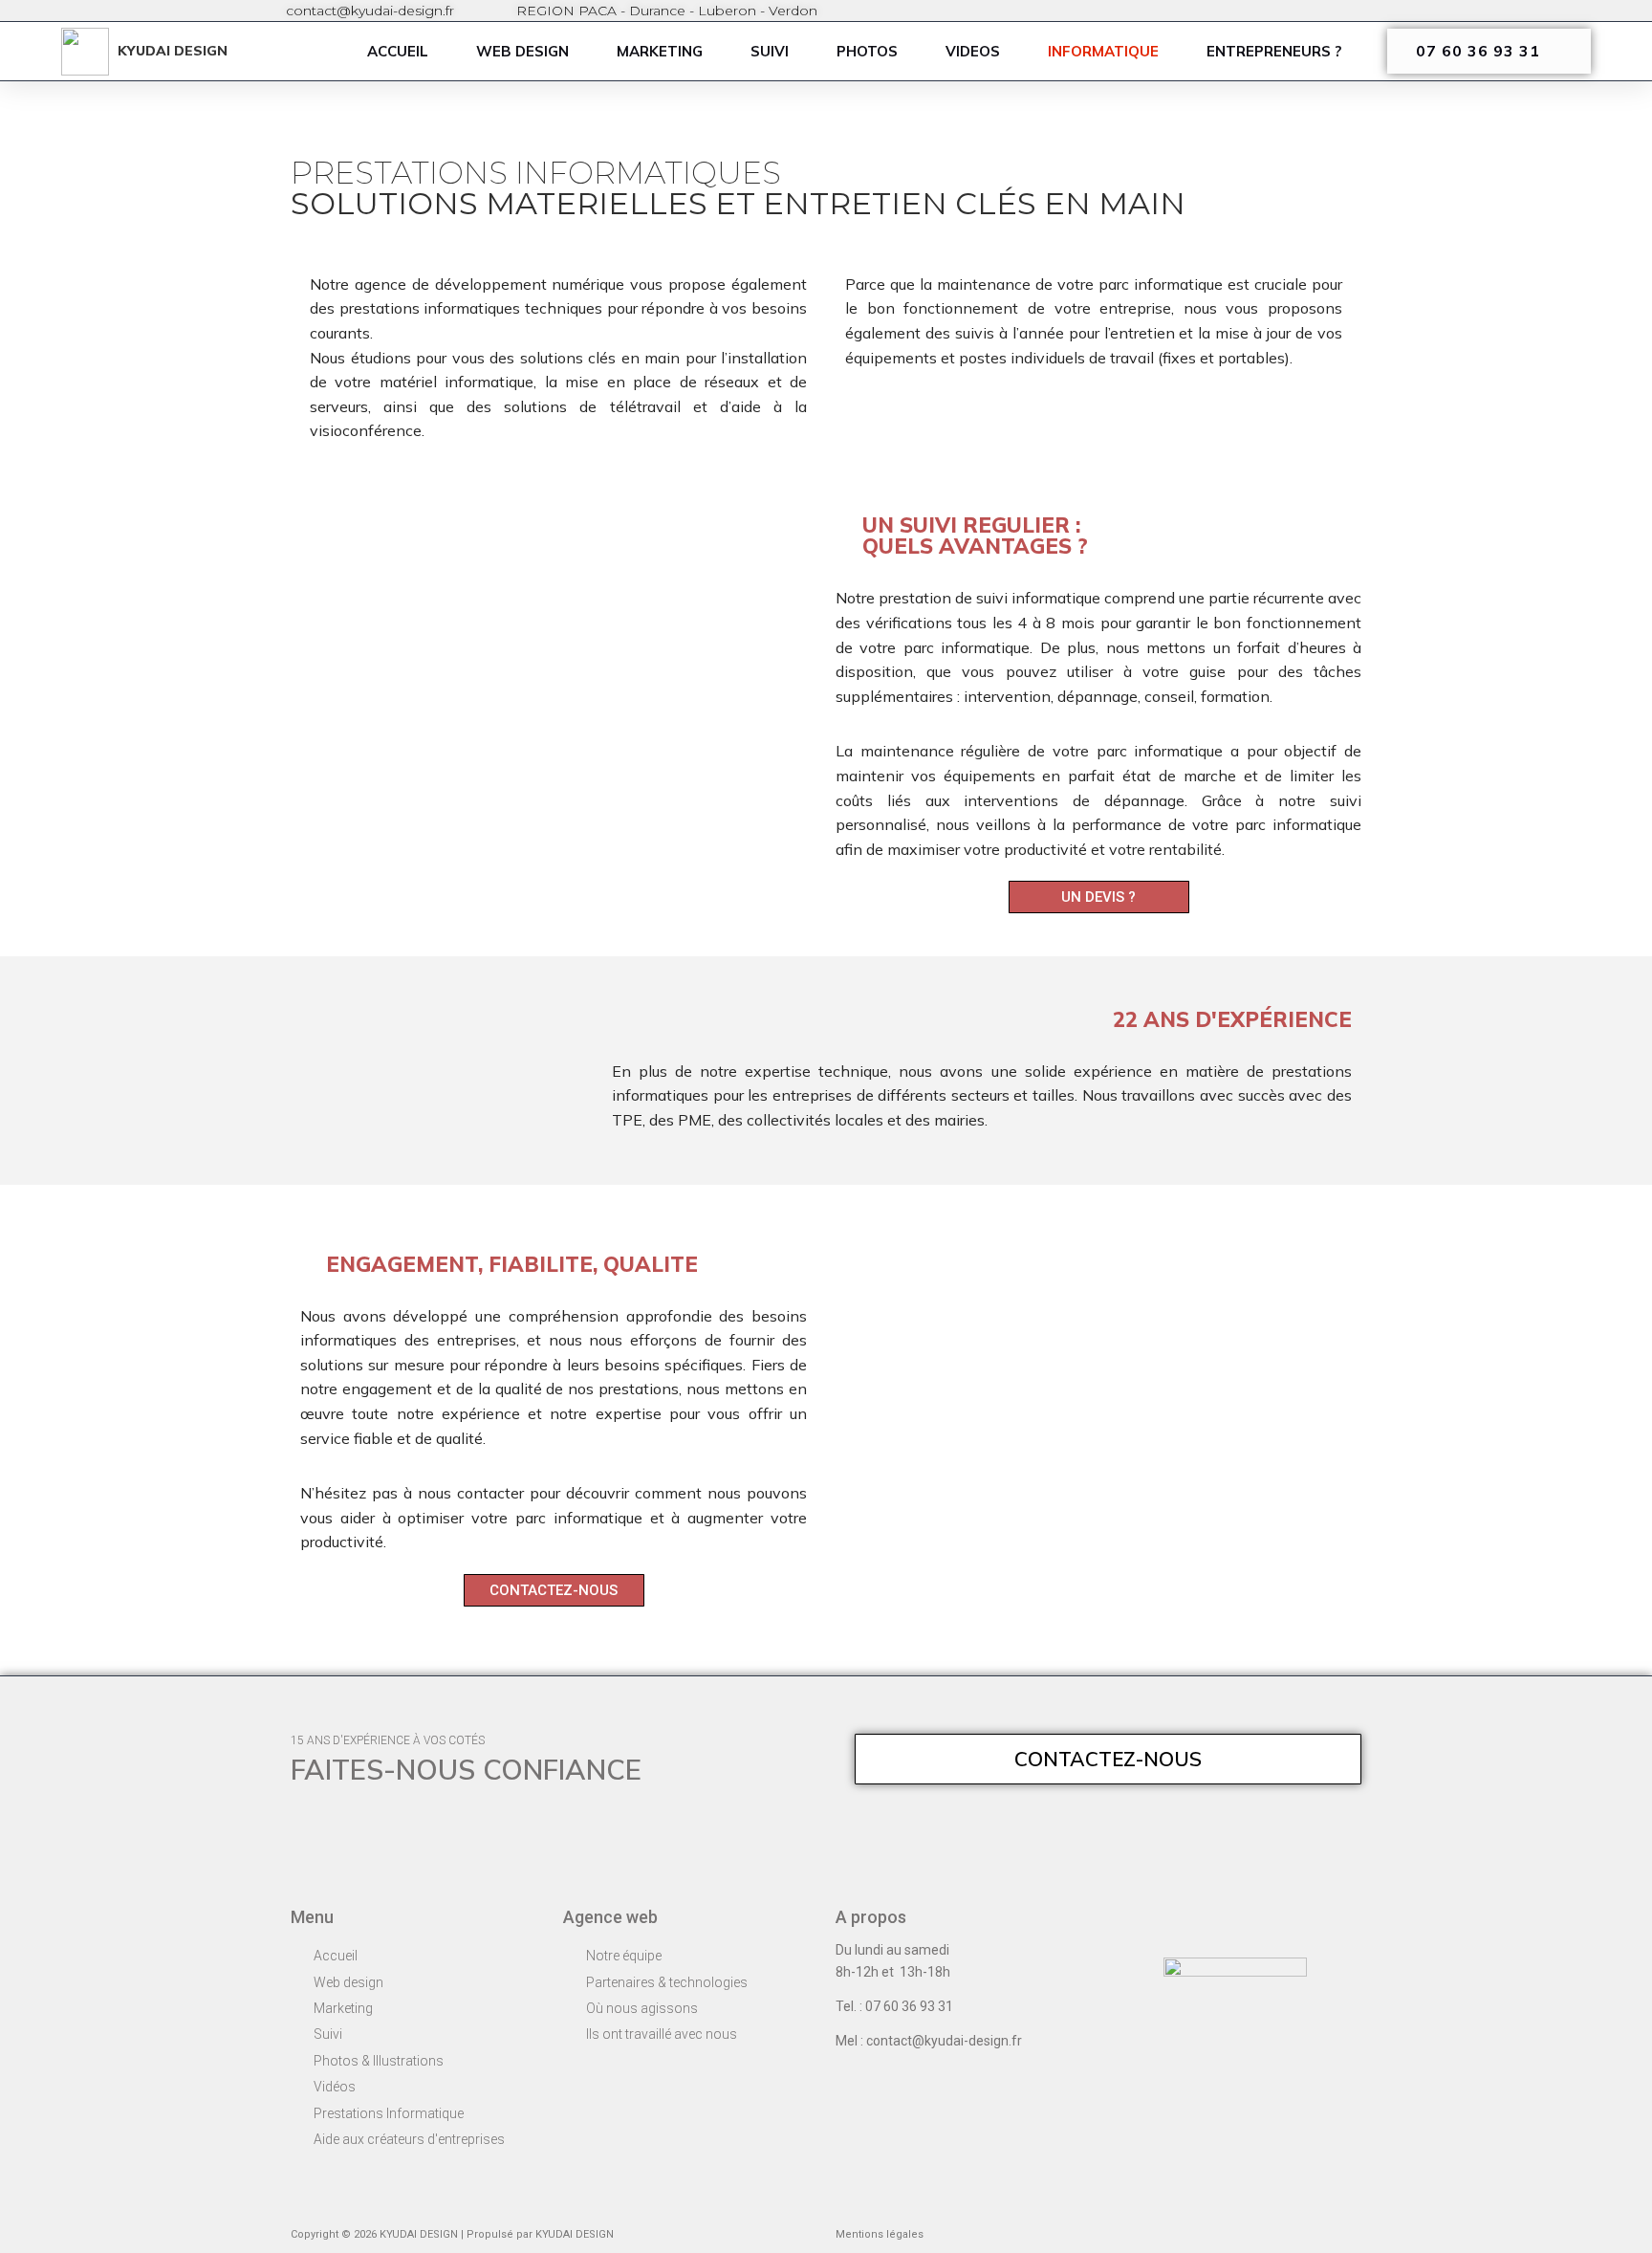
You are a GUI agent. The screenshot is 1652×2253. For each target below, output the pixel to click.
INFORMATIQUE (1103, 51)
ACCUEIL (398, 51)
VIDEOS (973, 51)
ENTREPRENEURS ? (1274, 51)
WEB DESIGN (522, 51)
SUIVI (770, 51)
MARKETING (660, 51)
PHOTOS (867, 51)
